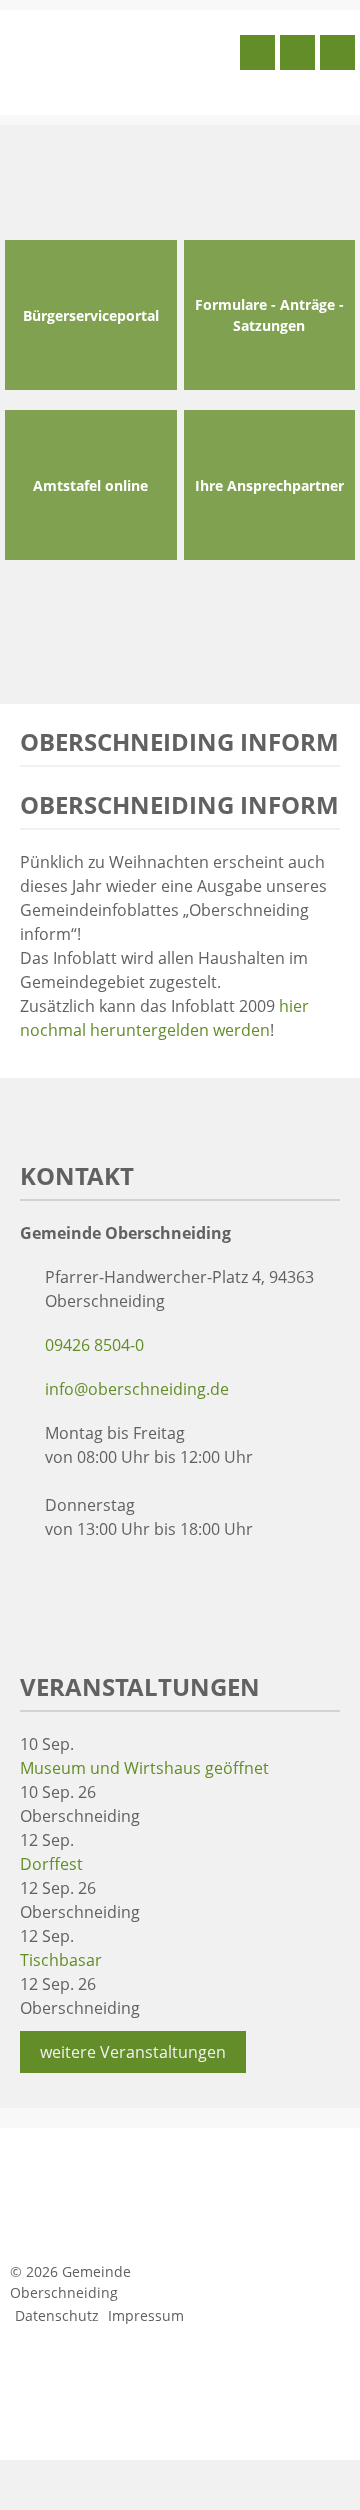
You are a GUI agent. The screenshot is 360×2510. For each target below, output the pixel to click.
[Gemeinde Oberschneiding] (120, 60)
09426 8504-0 (94, 1345)
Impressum (146, 2315)
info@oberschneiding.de (137, 1389)
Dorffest (51, 1864)
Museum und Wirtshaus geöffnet (144, 1768)
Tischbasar (61, 1960)
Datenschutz (57, 2315)
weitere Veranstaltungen (133, 2052)
